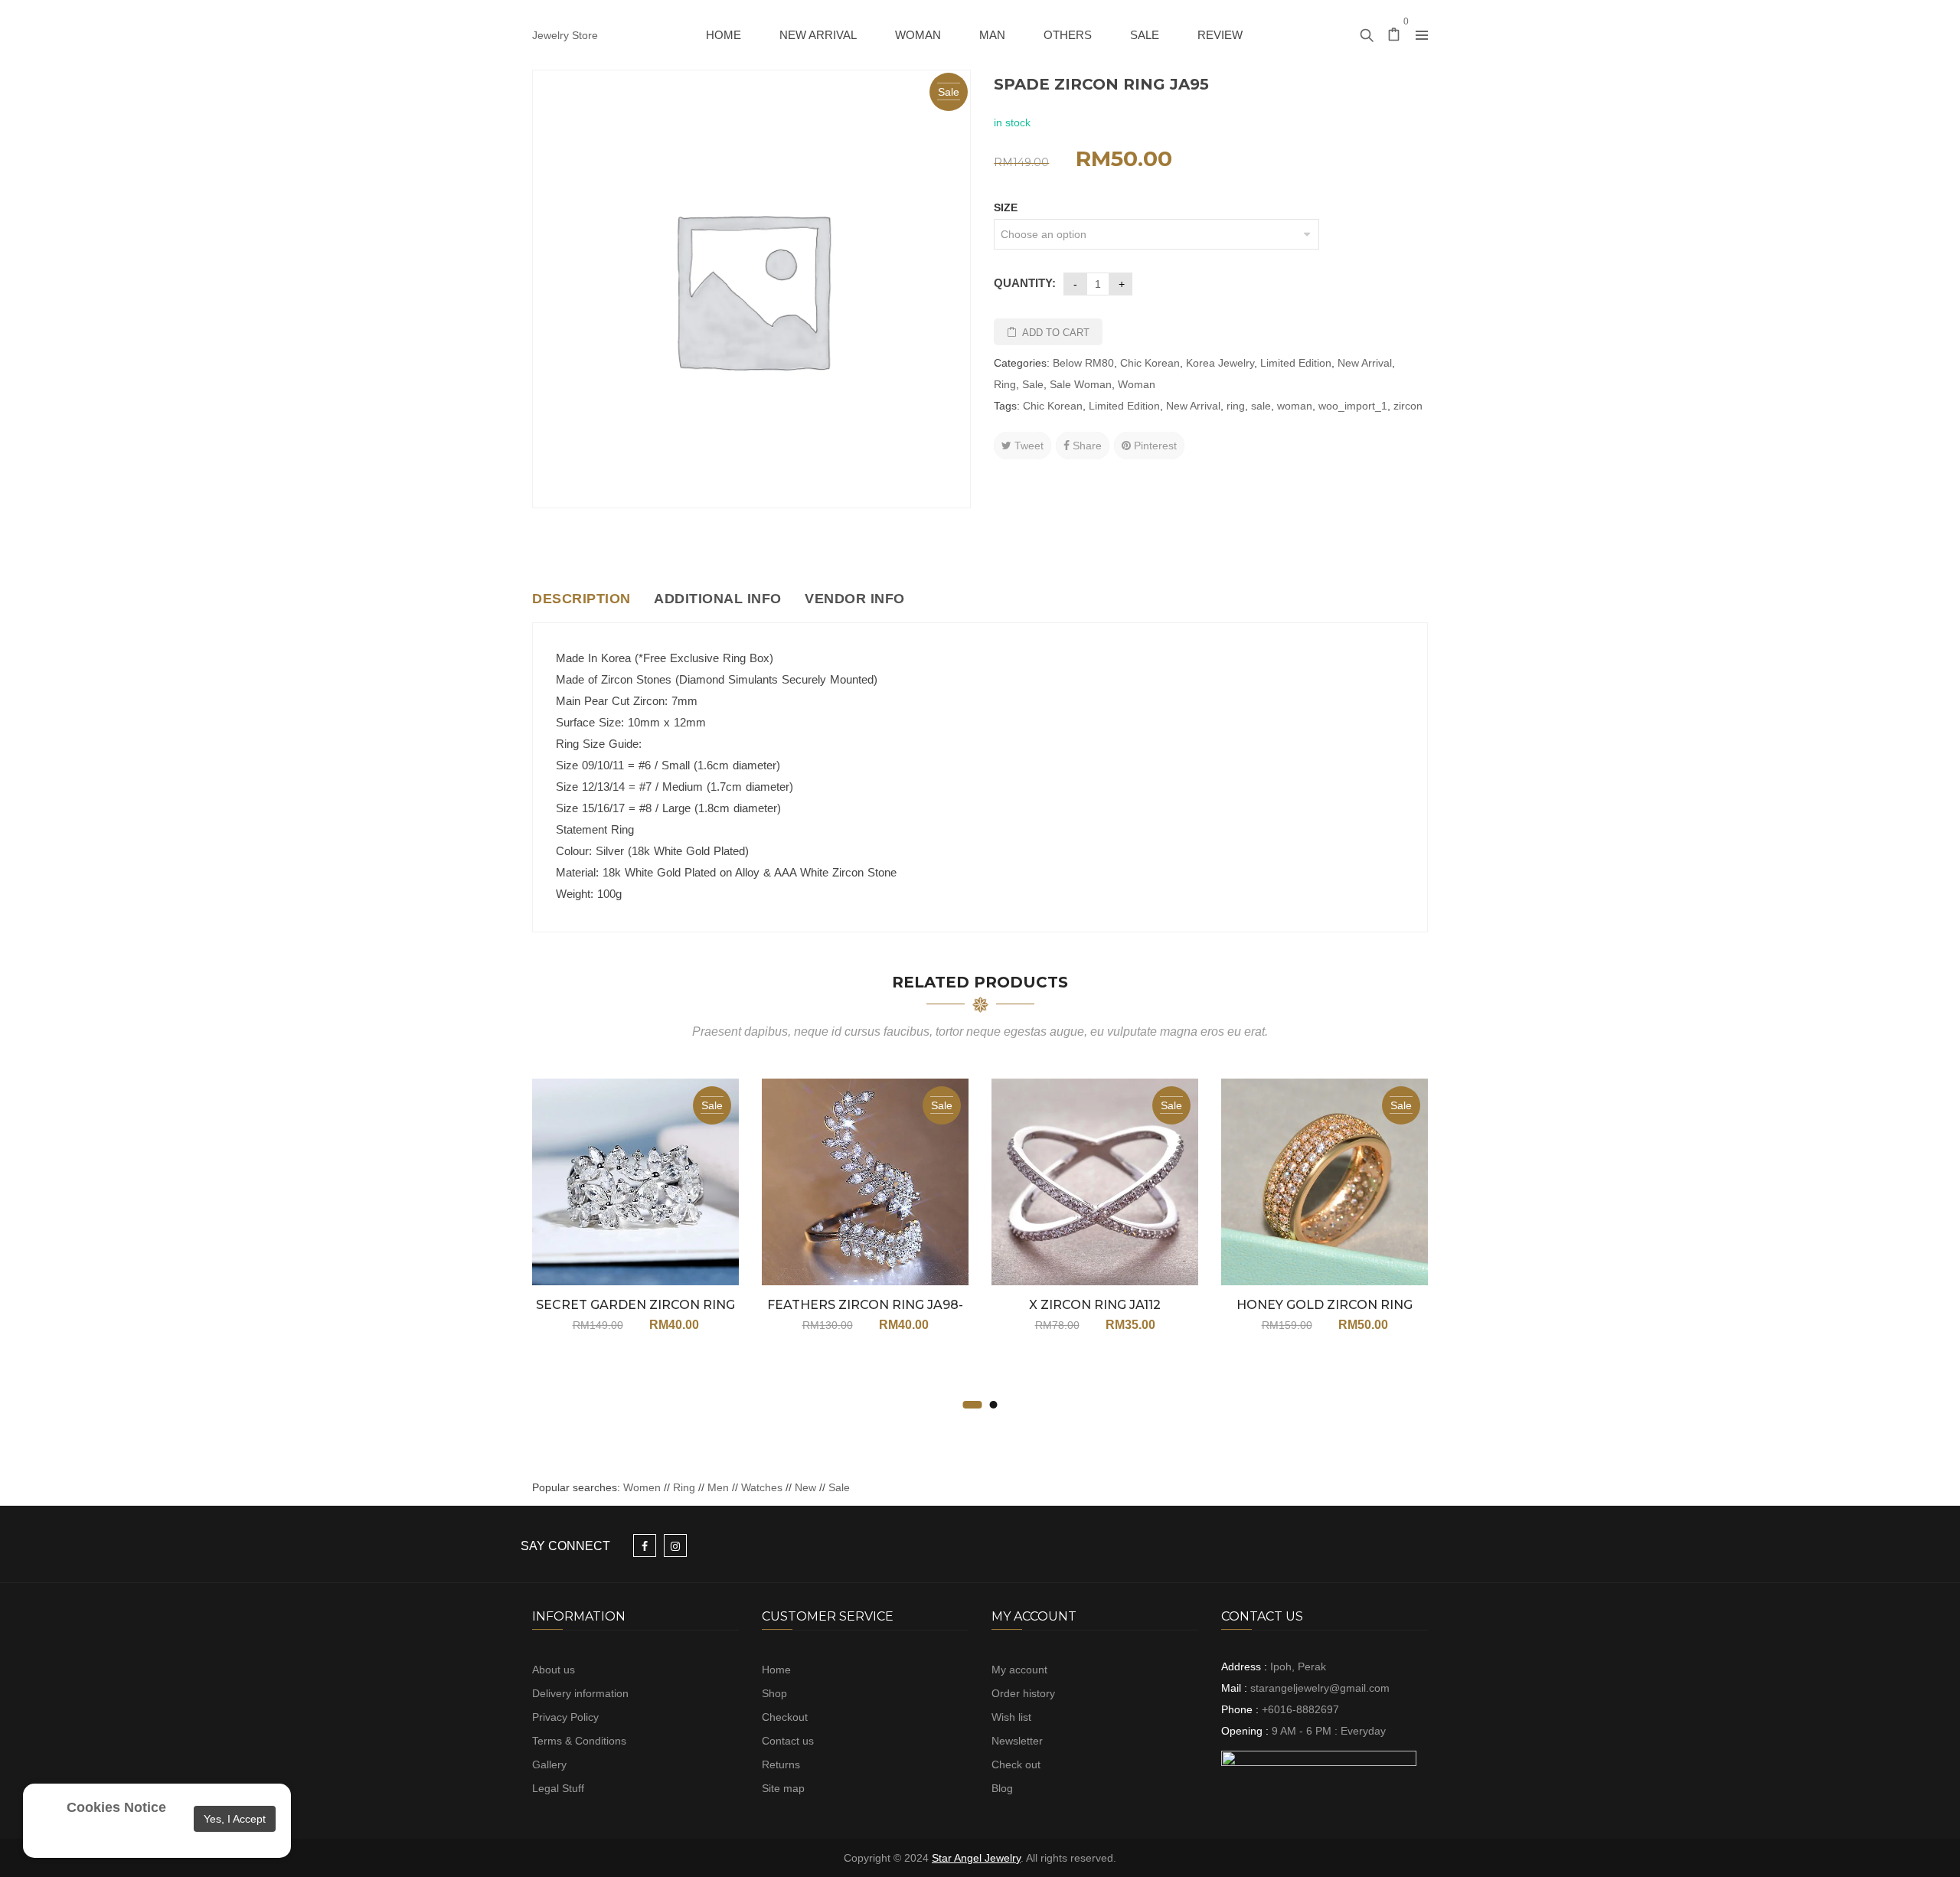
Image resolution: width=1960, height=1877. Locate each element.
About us (554, 1670)
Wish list (1011, 1717)
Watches (762, 1487)
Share (1086, 446)
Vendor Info (855, 599)
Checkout (785, 1717)
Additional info (718, 599)
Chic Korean (1150, 363)
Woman (1137, 384)
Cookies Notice (116, 1807)
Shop (774, 1693)
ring (1236, 406)
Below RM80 (1083, 363)
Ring (1005, 384)
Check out (1016, 1764)
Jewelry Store (565, 35)
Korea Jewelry (1220, 363)
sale (1261, 406)
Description (581, 599)
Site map (783, 1788)
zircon (1408, 406)
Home (776, 1670)
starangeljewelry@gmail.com (1320, 1688)
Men (718, 1487)
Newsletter (1017, 1741)
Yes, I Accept (235, 1819)
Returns (781, 1764)
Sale (1033, 384)
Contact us (788, 1741)
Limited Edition (1296, 363)
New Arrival (1365, 363)
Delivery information (580, 1693)
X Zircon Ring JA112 (1095, 1305)
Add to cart (1056, 333)
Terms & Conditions (579, 1741)
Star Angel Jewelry (976, 1858)
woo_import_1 (1353, 406)
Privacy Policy (565, 1717)
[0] (1394, 36)
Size (1006, 207)
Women (644, 1487)
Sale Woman (1081, 384)
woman (1295, 406)
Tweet (1027, 446)
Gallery (549, 1764)
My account (1019, 1670)
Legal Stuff (558, 1788)
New (805, 1487)
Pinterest (1154, 446)
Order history (1023, 1693)
